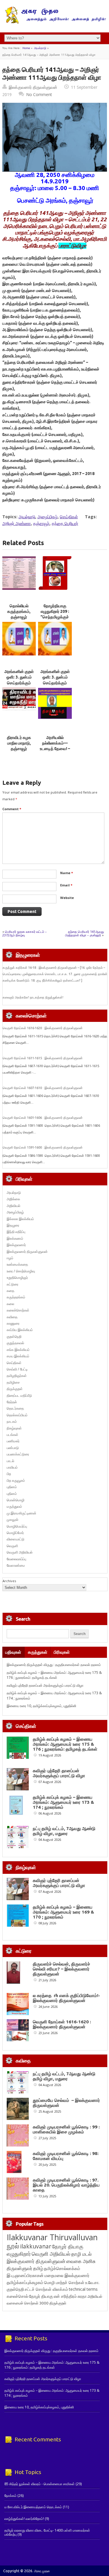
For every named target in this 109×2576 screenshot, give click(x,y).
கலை (10, 1304)
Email (66, 885)
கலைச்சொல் (17, 2296)
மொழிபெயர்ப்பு (17, 1526)
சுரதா (82, 2296)
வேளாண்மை (16, 1565)
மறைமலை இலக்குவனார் (67, 2275)
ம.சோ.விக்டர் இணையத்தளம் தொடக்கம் (33, 2507)
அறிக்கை (13, 1199)
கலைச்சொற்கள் (18, 1310)
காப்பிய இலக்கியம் (20, 1330)
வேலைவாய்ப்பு (16, 1559)
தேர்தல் (12, 1402)
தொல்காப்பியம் (17, 1415)
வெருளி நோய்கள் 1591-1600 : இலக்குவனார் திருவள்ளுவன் (43, 1147)
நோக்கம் (10, 2496)
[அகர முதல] (54, 22)
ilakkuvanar (36, 2246)
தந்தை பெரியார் (65, 523)
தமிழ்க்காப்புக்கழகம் (25, 2282)
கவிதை (12, 1317)
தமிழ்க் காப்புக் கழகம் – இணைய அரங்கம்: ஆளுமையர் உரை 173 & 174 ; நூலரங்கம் (64, 1802)
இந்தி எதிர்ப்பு (16, 1232)
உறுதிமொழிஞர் (17, 1277)
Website (67, 898)
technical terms (83, 2289)
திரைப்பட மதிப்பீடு (19, 1395)
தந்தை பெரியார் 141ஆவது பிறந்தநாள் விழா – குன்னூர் (84, 933)
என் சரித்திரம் (65, 2296)
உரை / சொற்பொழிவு (21, 1271)
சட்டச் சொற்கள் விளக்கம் (46, 2289)
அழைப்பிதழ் (48, 517)
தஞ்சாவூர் (41, 523)
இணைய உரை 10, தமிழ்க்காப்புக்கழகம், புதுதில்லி (41, 1706)
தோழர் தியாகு (41, 2296)
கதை (10, 1291)
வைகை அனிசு (81, 2261)
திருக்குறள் (15, 1389)
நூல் (13, 2246)
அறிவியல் (14, 1206)
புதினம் (12, 1487)
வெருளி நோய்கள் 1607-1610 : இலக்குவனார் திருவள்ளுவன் (43, 1088)
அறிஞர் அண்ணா (17, 523)
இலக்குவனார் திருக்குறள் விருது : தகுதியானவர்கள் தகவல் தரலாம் (54, 1665)
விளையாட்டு (16, 1539)
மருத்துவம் (14, 1506)
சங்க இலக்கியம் (18, 1350)
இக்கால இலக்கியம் (20, 1219)
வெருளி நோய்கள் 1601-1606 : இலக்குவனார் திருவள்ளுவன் (43, 1118)
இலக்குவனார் (16, 1245)
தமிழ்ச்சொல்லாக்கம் (62, 2268)
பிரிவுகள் (62, 1652)
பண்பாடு (13, 1448)
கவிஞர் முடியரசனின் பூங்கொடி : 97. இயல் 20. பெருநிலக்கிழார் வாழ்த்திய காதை (66, 2185)
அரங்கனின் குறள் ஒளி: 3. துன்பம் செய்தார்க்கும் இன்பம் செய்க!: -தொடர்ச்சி (19, 683)
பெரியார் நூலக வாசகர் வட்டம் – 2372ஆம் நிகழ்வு (25, 933)
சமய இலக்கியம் (18, 1356)
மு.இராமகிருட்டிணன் (22, 1513)
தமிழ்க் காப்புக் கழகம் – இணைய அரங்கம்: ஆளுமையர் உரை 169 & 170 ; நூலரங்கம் (64, 1912)
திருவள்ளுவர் (19, 2268)
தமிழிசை (13, 1382)
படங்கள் (12, 1435)
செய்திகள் (69, 517)
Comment (12, 809)
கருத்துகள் (38, 1652)
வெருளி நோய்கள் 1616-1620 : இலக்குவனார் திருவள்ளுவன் (43, 1028)
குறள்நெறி (14, 1336)
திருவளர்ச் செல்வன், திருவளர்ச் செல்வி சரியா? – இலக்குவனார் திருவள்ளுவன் (61, 1969)
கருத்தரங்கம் (16, 1297)
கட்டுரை (12, 1284)
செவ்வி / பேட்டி (17, 1369)
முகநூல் (12, 1520)
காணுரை (13, 1323)
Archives (9, 1581)
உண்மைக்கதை (17, 1264)
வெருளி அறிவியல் (20, 1552)
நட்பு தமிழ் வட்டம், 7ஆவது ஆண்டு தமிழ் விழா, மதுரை (64, 1831)
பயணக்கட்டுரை (18, 1454)
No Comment (39, 94)
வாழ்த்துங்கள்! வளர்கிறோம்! (24, 2519)
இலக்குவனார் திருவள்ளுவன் (33, 87)
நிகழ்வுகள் (14, 1428)
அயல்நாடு (40, 48)
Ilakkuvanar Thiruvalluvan (52, 2237)
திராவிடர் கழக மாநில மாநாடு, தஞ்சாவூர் (19, 743)
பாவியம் (12, 1467)
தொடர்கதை (15, 1408)
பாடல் (10, 1461)
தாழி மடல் (81, 2254)
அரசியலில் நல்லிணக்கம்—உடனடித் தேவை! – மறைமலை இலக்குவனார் (55, 749)
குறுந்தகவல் (15, 1343)
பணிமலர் (13, 1441)
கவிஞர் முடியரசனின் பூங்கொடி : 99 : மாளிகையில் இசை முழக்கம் (66, 2129)
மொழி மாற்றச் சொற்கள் (64, 2282)
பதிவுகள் (13, 1652)
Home (26, 48)
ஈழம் (10, 1258)
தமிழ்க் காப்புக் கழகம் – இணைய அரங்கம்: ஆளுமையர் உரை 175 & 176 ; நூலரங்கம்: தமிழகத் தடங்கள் (54, 1675)
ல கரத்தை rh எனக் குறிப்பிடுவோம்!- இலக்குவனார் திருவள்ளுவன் (66, 1998)
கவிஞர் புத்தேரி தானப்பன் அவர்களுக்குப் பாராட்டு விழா (45, 1685)
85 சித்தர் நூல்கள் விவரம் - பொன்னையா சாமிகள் (40, 2484)
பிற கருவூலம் (16, 1480)
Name (67, 873)
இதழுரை (13, 1225)
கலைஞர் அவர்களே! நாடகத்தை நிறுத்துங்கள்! (33, 997)
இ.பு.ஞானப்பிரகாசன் (25, 2275)
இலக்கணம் (15, 1238)
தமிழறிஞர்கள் (17, 1376)
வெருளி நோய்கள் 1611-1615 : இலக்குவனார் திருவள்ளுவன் (43, 1058)
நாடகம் (12, 1421)
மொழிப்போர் (15, 1533)
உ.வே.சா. (92, 2282)
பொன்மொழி (16, 1500)
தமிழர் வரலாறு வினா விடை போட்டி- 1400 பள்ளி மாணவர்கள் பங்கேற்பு (47, 2532)
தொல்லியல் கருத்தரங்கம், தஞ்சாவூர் (19, 612)
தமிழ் (38, 2268)
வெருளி (12, 1546)
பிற (9, 1474)
